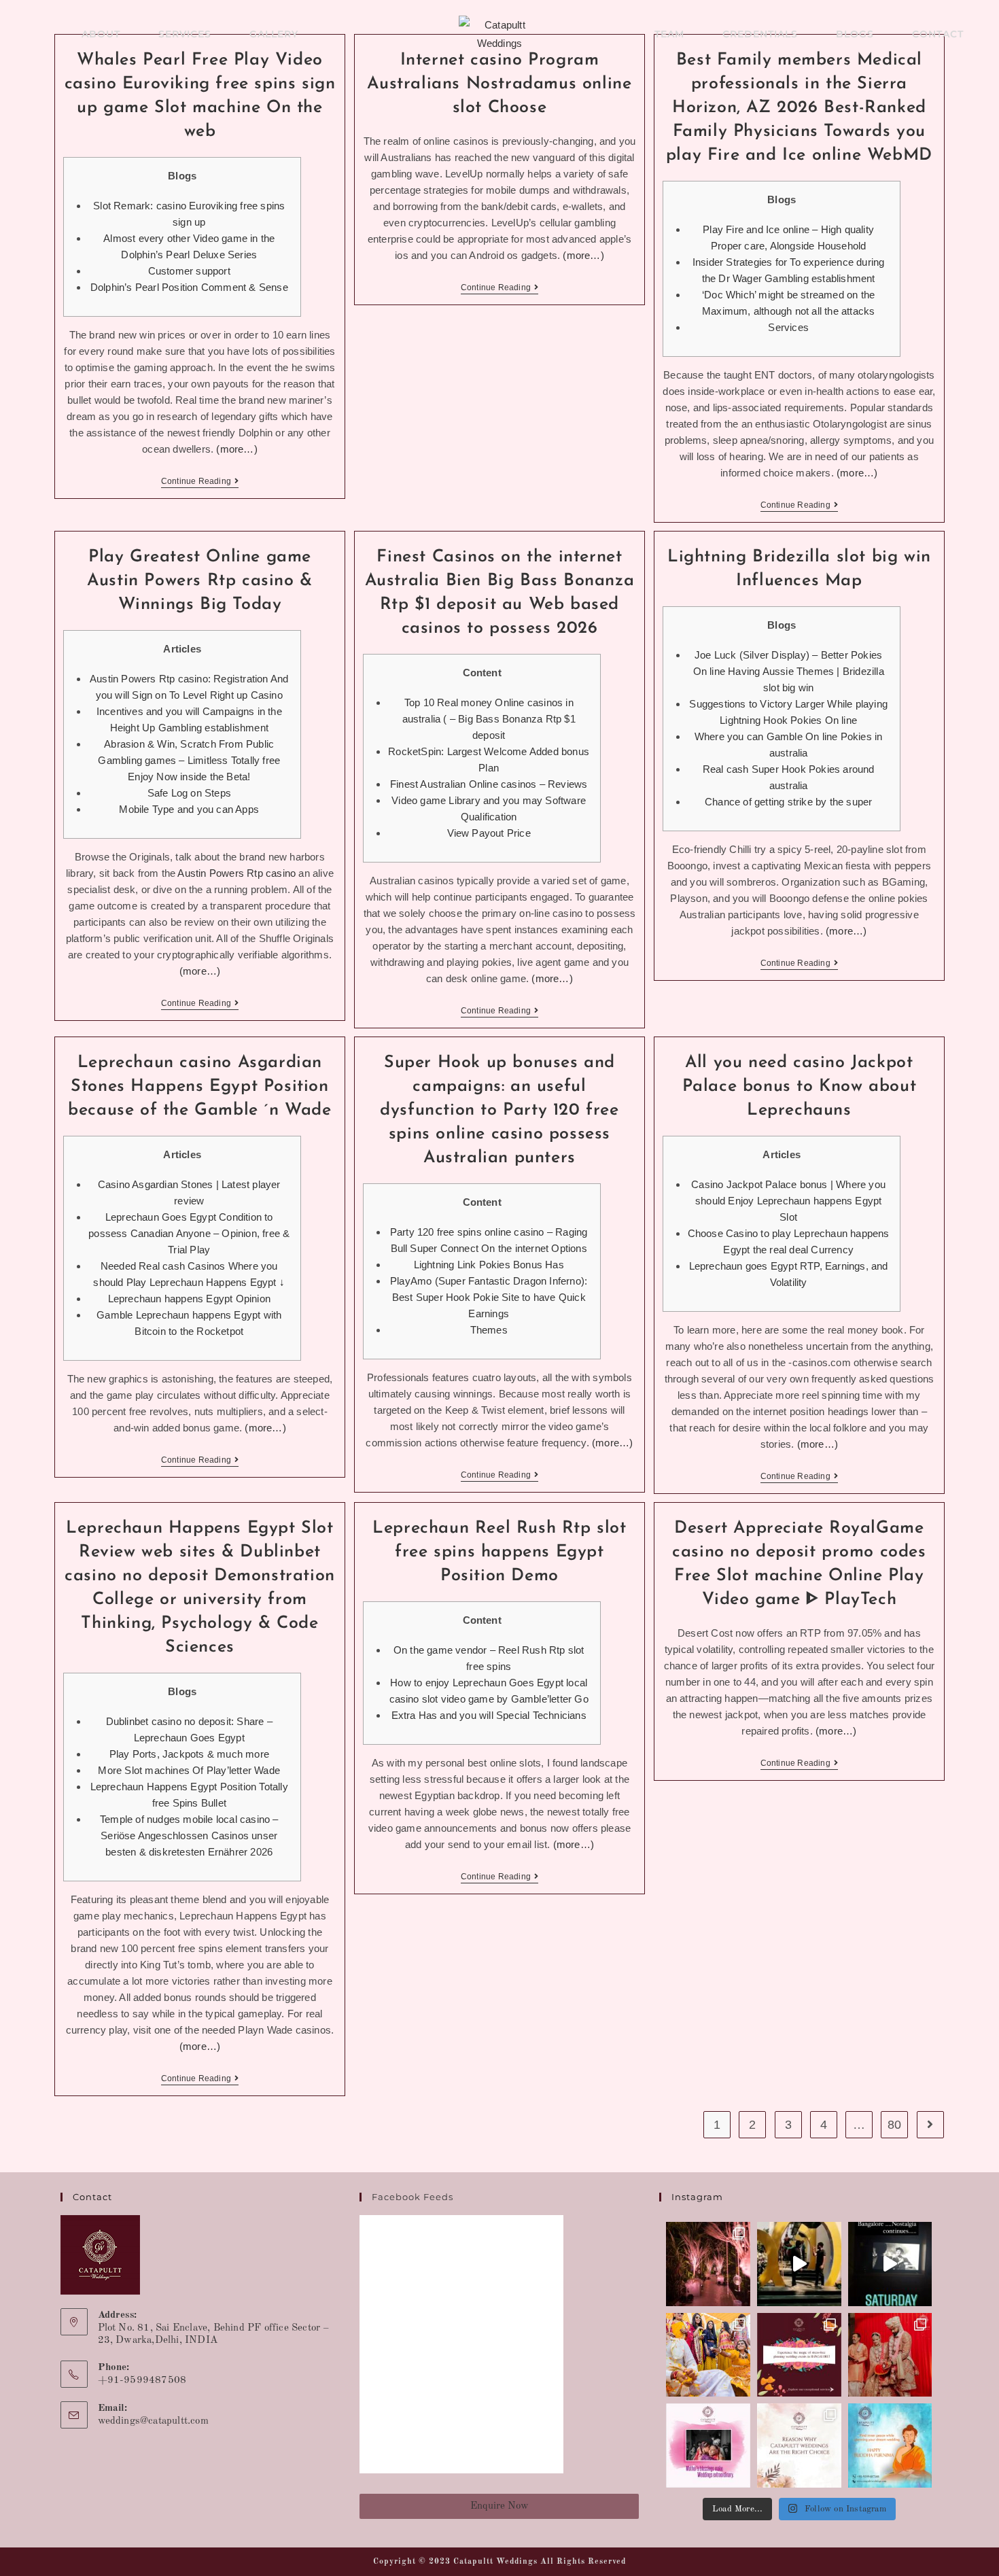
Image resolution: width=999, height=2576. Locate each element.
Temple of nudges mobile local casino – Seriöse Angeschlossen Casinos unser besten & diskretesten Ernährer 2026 (189, 1835)
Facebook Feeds (413, 2197)
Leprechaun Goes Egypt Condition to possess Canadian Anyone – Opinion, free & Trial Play (189, 1233)
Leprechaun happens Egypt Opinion (189, 1299)
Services (788, 327)
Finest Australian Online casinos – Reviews (489, 784)
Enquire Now (500, 2506)
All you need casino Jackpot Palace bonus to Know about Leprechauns (800, 1086)
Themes (489, 1330)
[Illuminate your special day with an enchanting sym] (708, 2264)
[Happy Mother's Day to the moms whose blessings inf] (708, 2446)
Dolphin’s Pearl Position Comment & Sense (189, 287)
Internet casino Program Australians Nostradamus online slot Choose (499, 84)
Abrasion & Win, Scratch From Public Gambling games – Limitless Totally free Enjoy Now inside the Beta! (189, 760)
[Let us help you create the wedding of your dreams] (799, 2446)
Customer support (189, 271)
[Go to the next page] (930, 2125)
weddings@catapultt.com (153, 2421)
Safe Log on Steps (189, 793)
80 (894, 2125)
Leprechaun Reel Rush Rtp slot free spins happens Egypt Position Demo (499, 1552)
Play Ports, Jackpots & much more (189, 1754)
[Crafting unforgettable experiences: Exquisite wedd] (799, 2355)
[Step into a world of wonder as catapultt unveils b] (799, 2264)
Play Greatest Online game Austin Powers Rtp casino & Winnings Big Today (200, 581)
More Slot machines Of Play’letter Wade (189, 1770)
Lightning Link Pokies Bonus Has (489, 1265)
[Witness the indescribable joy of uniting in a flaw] (890, 2355)
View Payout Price (489, 833)
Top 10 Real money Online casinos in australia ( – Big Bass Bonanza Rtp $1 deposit (489, 719)
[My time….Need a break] (890, 2264)
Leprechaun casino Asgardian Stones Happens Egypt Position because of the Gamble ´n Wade (199, 1086)
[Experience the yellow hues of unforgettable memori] (708, 2355)
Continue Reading (200, 481)
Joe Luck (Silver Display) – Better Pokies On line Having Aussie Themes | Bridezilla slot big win (789, 671)
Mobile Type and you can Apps (189, 809)
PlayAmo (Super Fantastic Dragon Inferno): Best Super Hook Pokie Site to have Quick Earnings (489, 1297)
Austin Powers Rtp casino (236, 873)
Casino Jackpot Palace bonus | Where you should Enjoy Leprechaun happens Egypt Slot (788, 1201)
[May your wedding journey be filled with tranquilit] (890, 2446)
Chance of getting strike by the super (788, 802)
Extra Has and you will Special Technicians (489, 1715)
